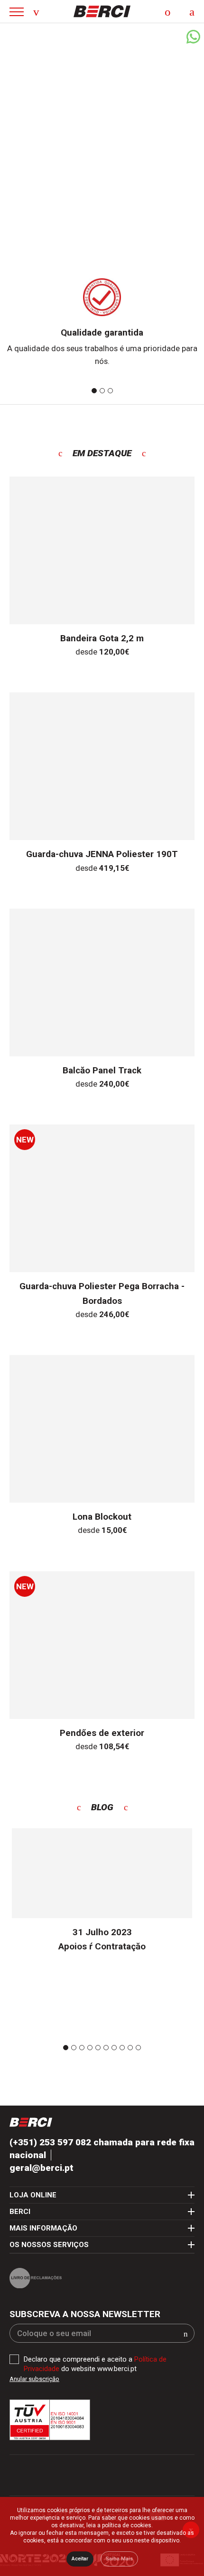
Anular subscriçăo (34, 2379)
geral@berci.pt (42, 2168)
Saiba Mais (119, 2559)
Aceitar (80, 2559)
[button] (186, 2334)
